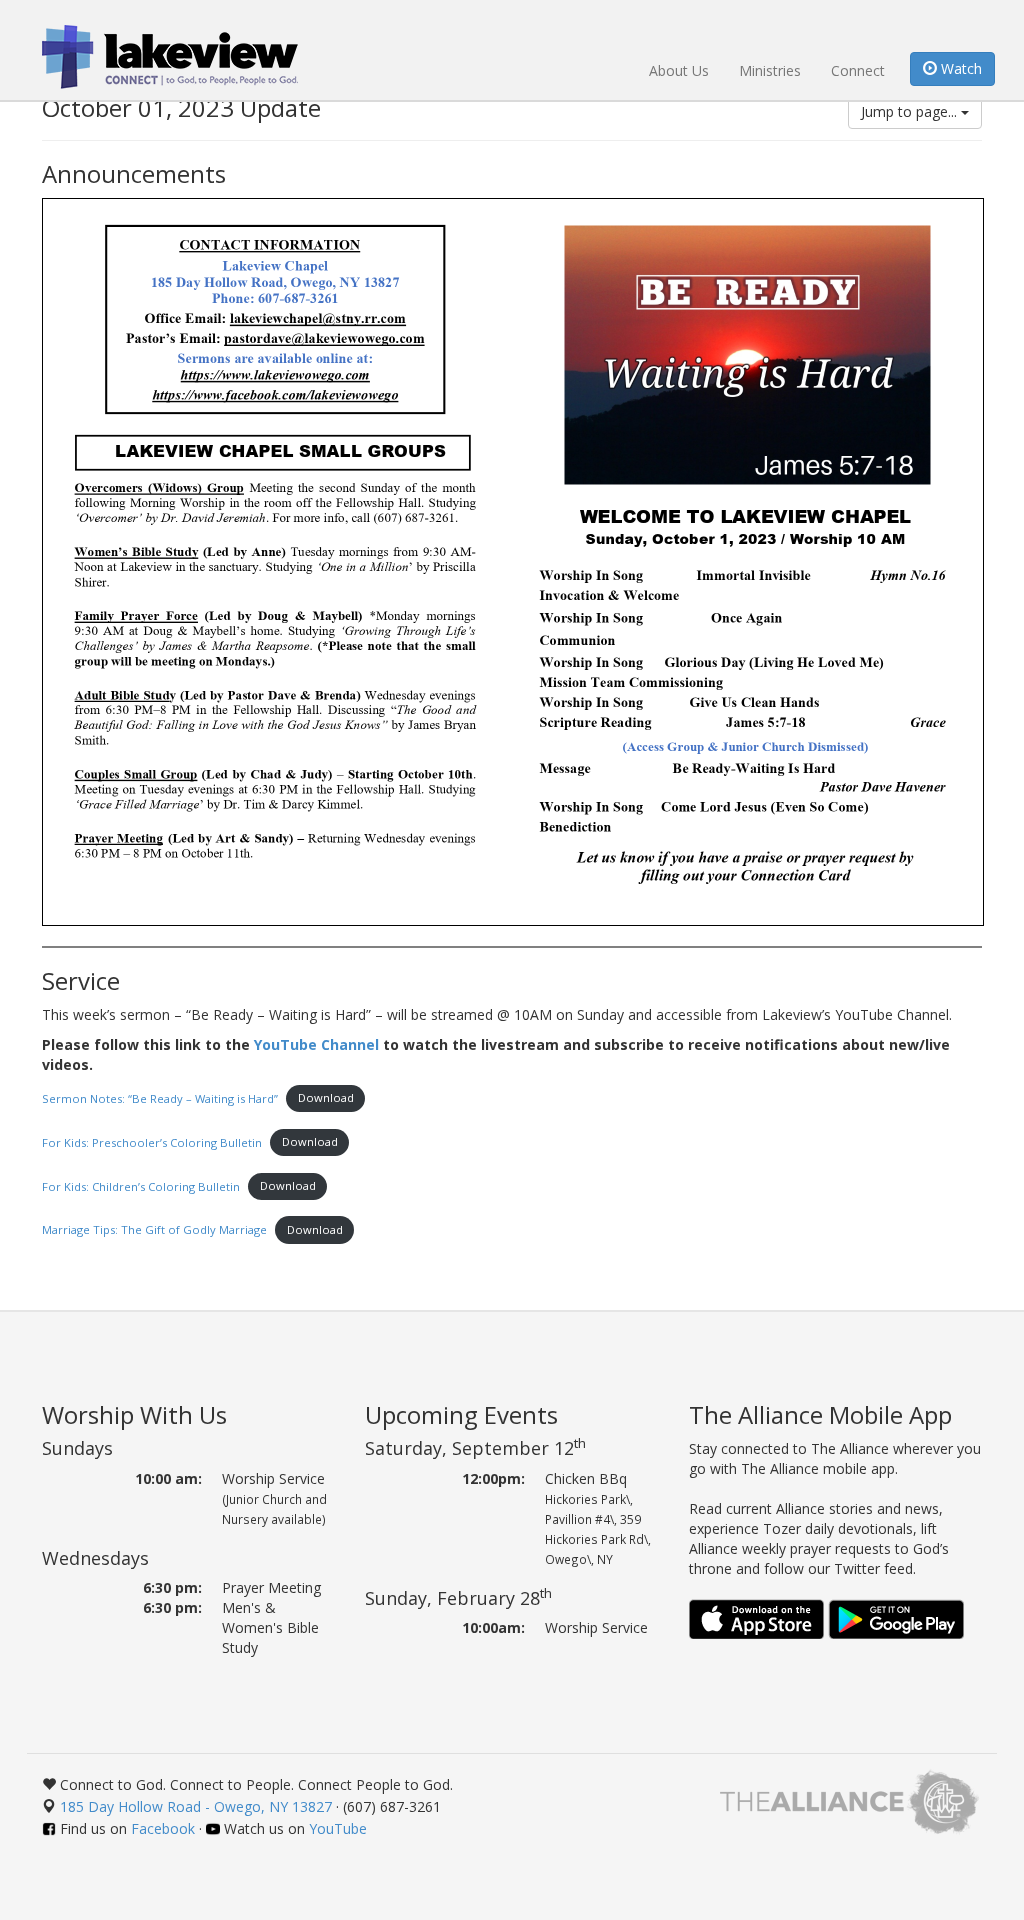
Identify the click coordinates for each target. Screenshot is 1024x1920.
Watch (959, 68)
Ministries (770, 70)
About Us (679, 70)
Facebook (163, 1828)
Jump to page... (911, 111)
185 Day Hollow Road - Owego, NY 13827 (196, 1806)
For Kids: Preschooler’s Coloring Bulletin (152, 1141)
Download (326, 1097)
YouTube (338, 1828)
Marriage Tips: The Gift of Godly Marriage (154, 1229)
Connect (858, 70)
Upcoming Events (461, 1414)
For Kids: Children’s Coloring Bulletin (141, 1185)
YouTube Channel (316, 1044)
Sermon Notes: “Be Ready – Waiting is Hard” (160, 1097)
